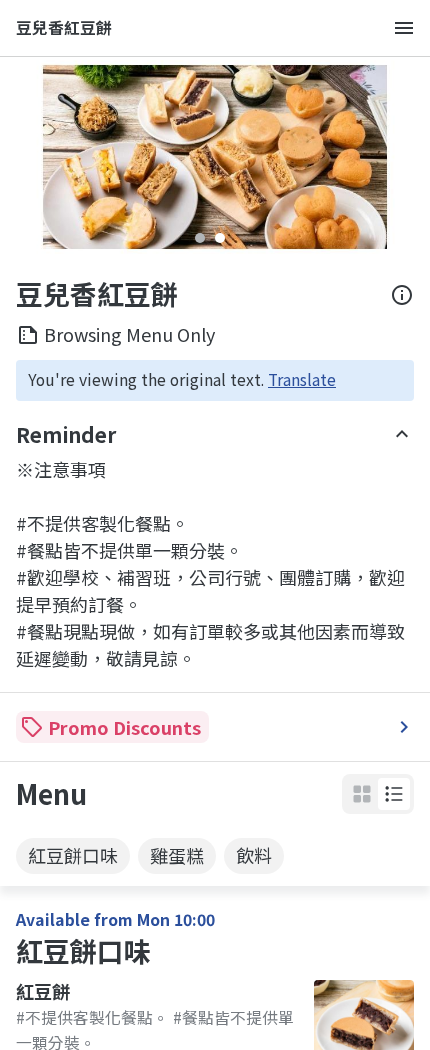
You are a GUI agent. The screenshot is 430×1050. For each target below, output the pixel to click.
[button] (394, 794)
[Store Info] (402, 295)
